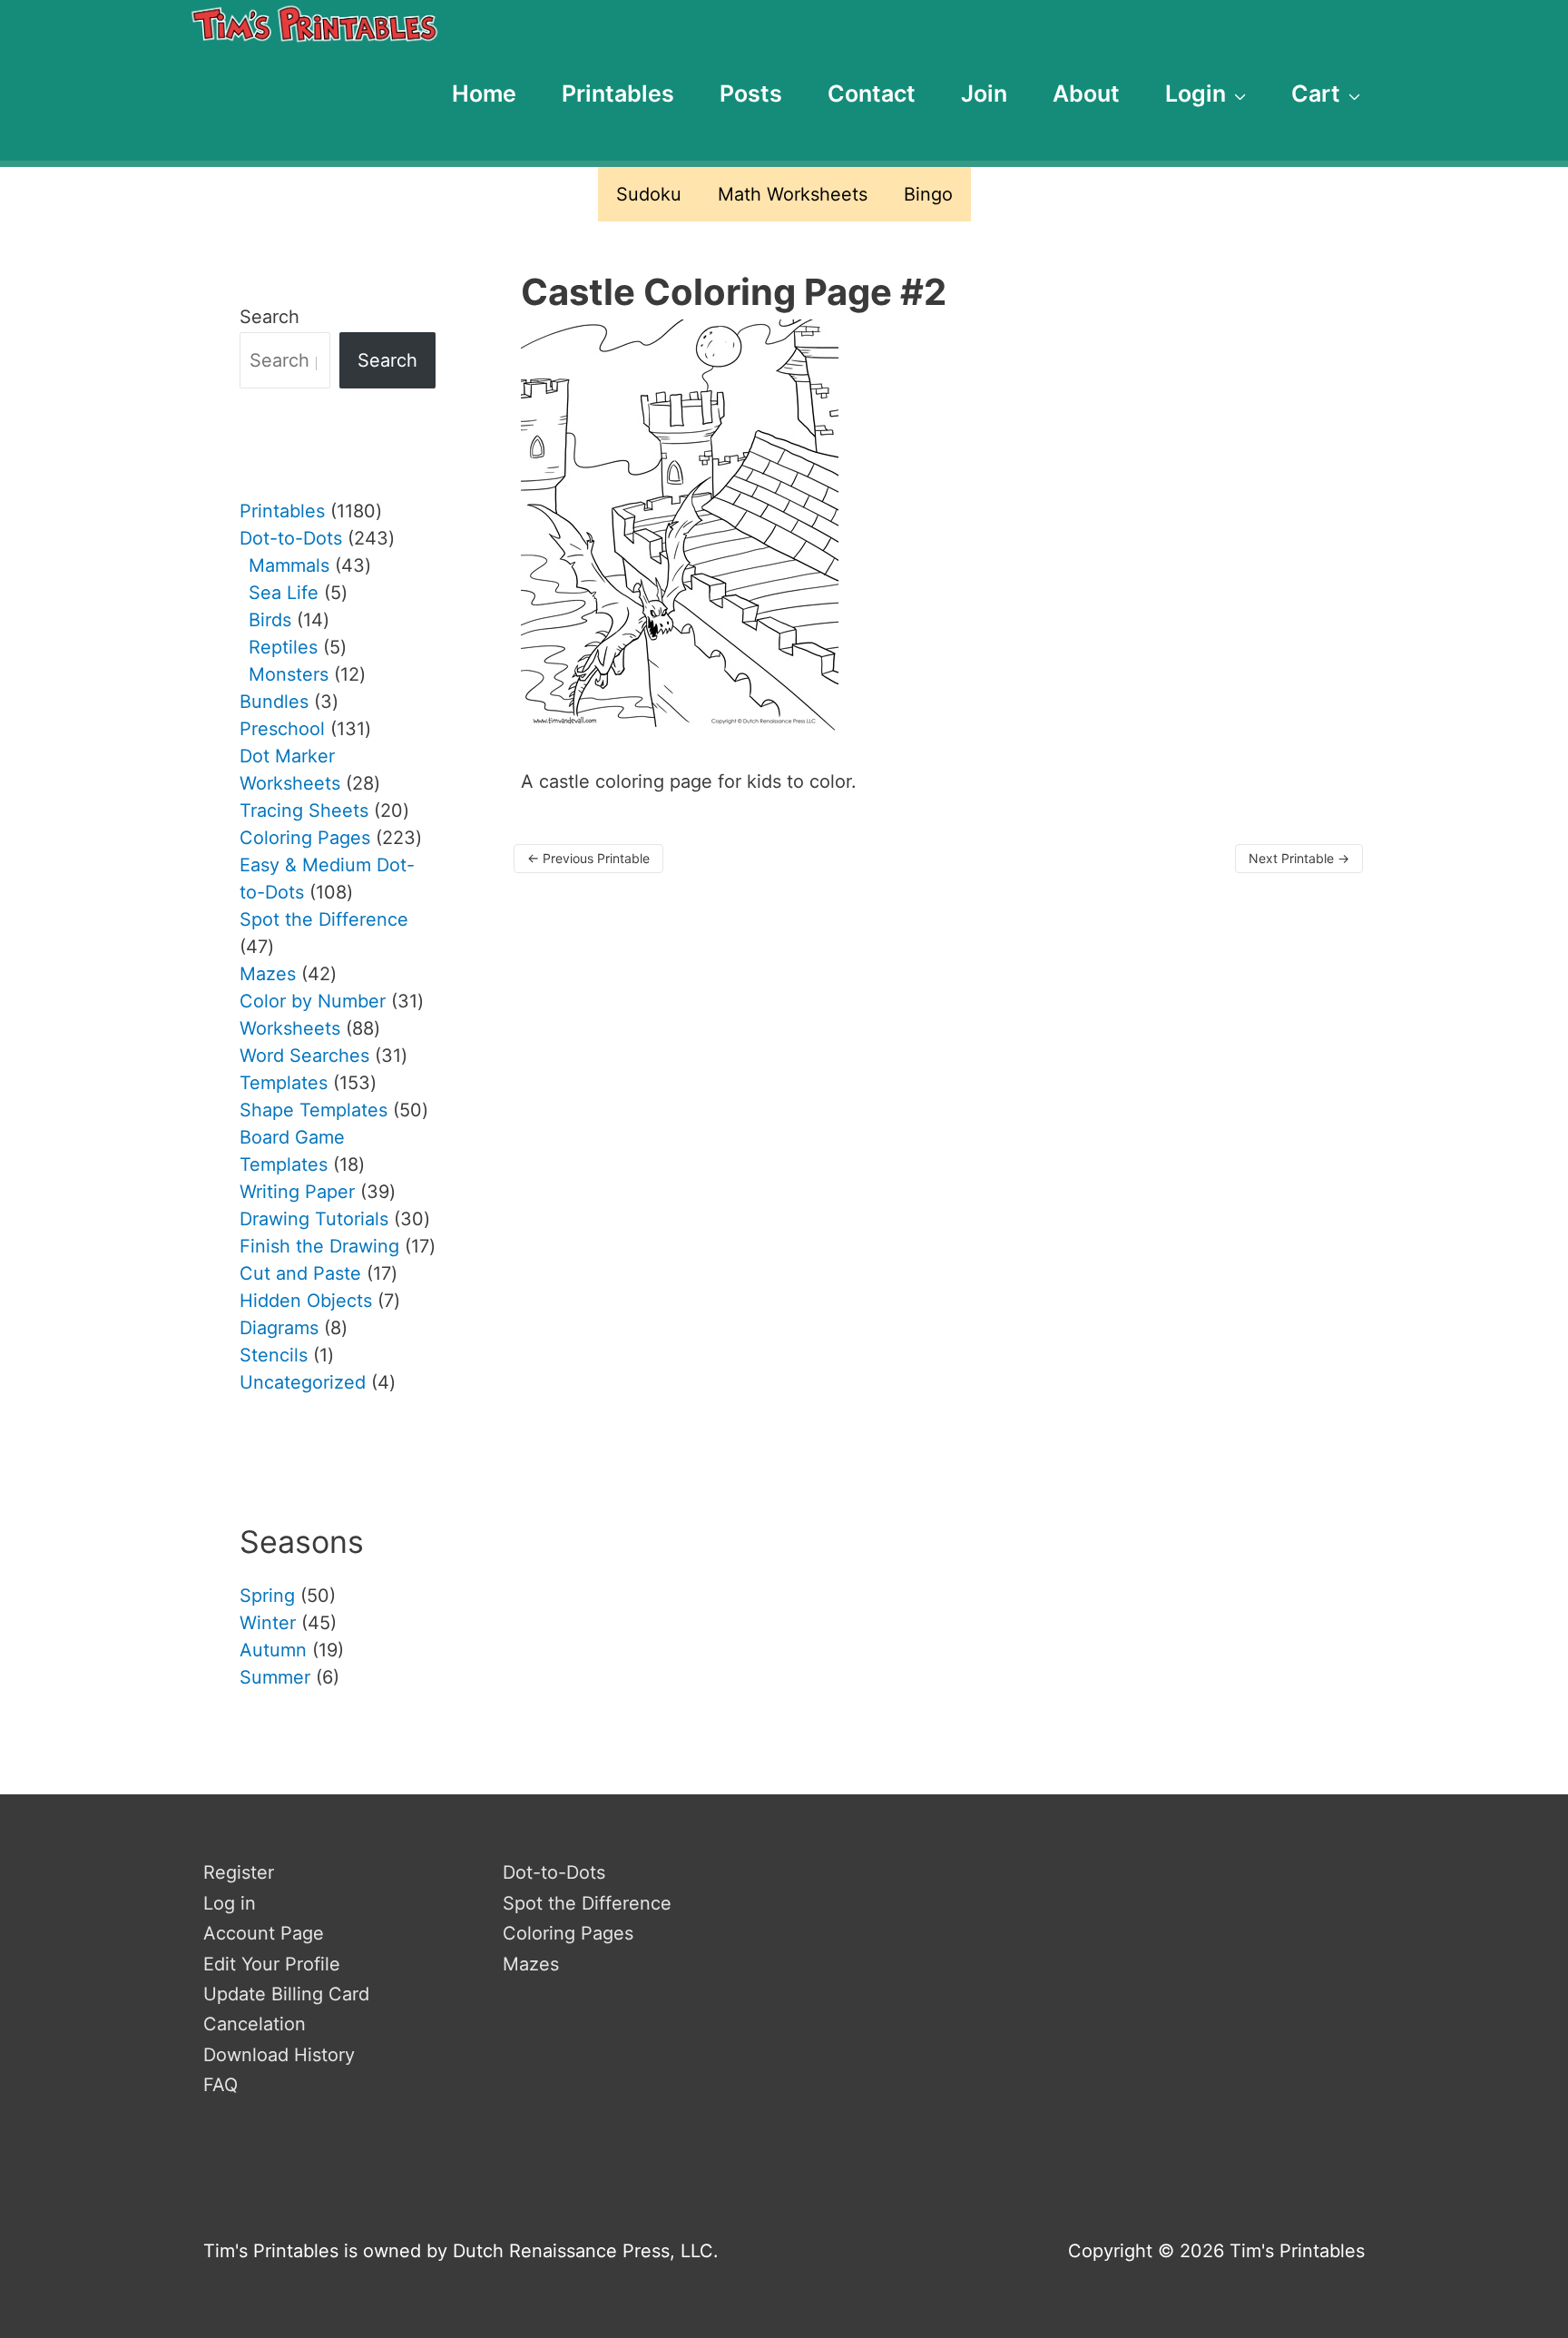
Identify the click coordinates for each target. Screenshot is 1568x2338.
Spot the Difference (587, 1903)
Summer (275, 1677)
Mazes (531, 1964)
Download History (279, 2055)
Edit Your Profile (272, 1964)
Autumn (273, 1650)
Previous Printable (588, 858)
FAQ (220, 2085)
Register (239, 1872)
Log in (230, 1903)
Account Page (264, 1933)
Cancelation (255, 2024)
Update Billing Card (286, 1994)
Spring (267, 1596)
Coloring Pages (568, 1933)
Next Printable (1299, 858)
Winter (268, 1623)
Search (269, 317)
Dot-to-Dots (554, 1872)
